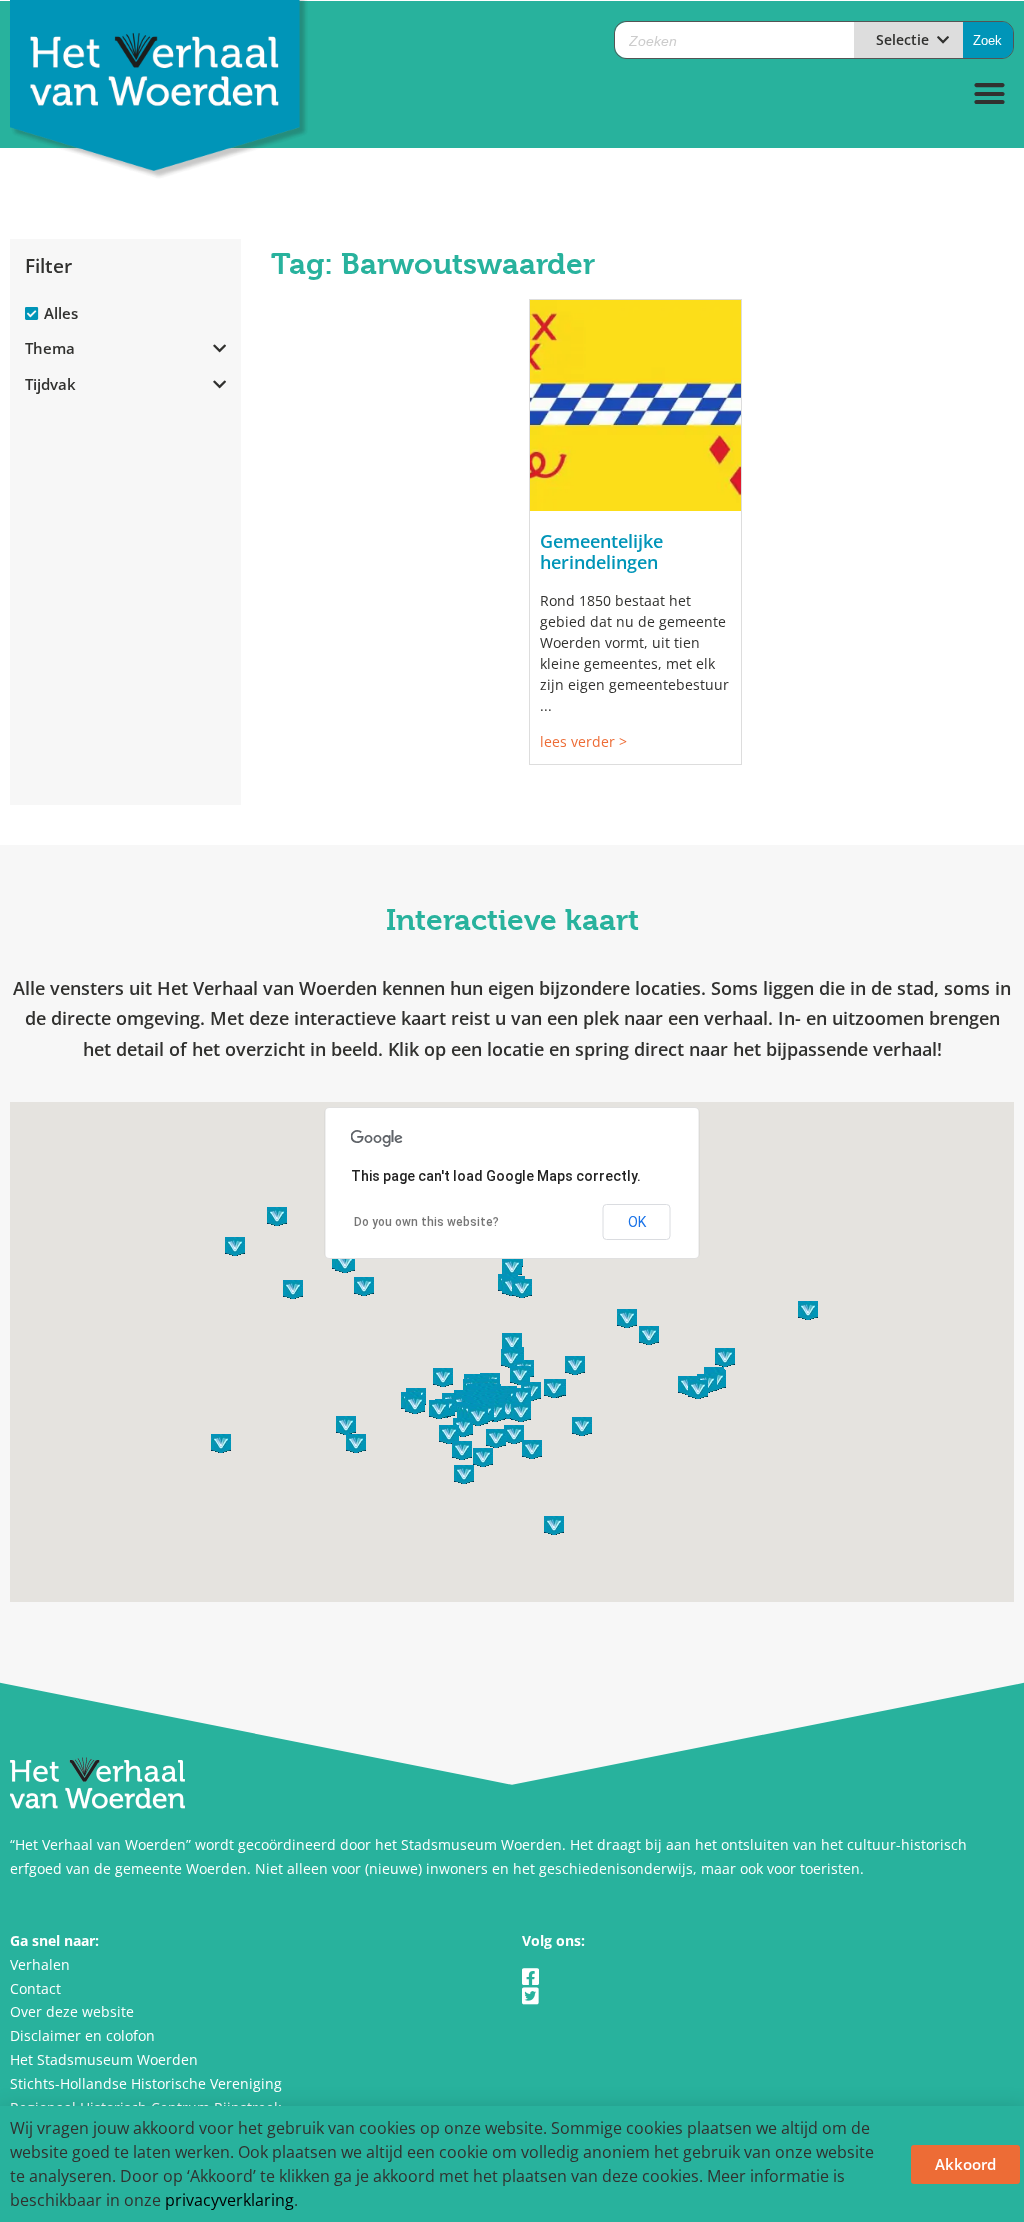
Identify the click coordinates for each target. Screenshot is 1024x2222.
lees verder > (583, 741)
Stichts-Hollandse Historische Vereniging (146, 2083)
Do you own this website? (426, 1222)
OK (637, 1222)
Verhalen (40, 1964)
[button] (990, 94)
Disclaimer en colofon (82, 2035)
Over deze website (72, 2011)
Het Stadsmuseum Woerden (104, 2059)
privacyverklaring (229, 2200)
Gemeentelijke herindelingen (601, 552)
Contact (35, 1988)
